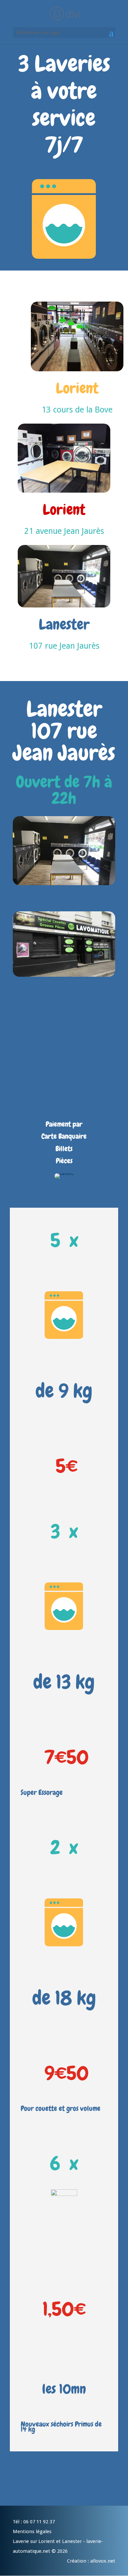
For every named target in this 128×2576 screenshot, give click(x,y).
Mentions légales (32, 2532)
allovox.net (102, 2561)
